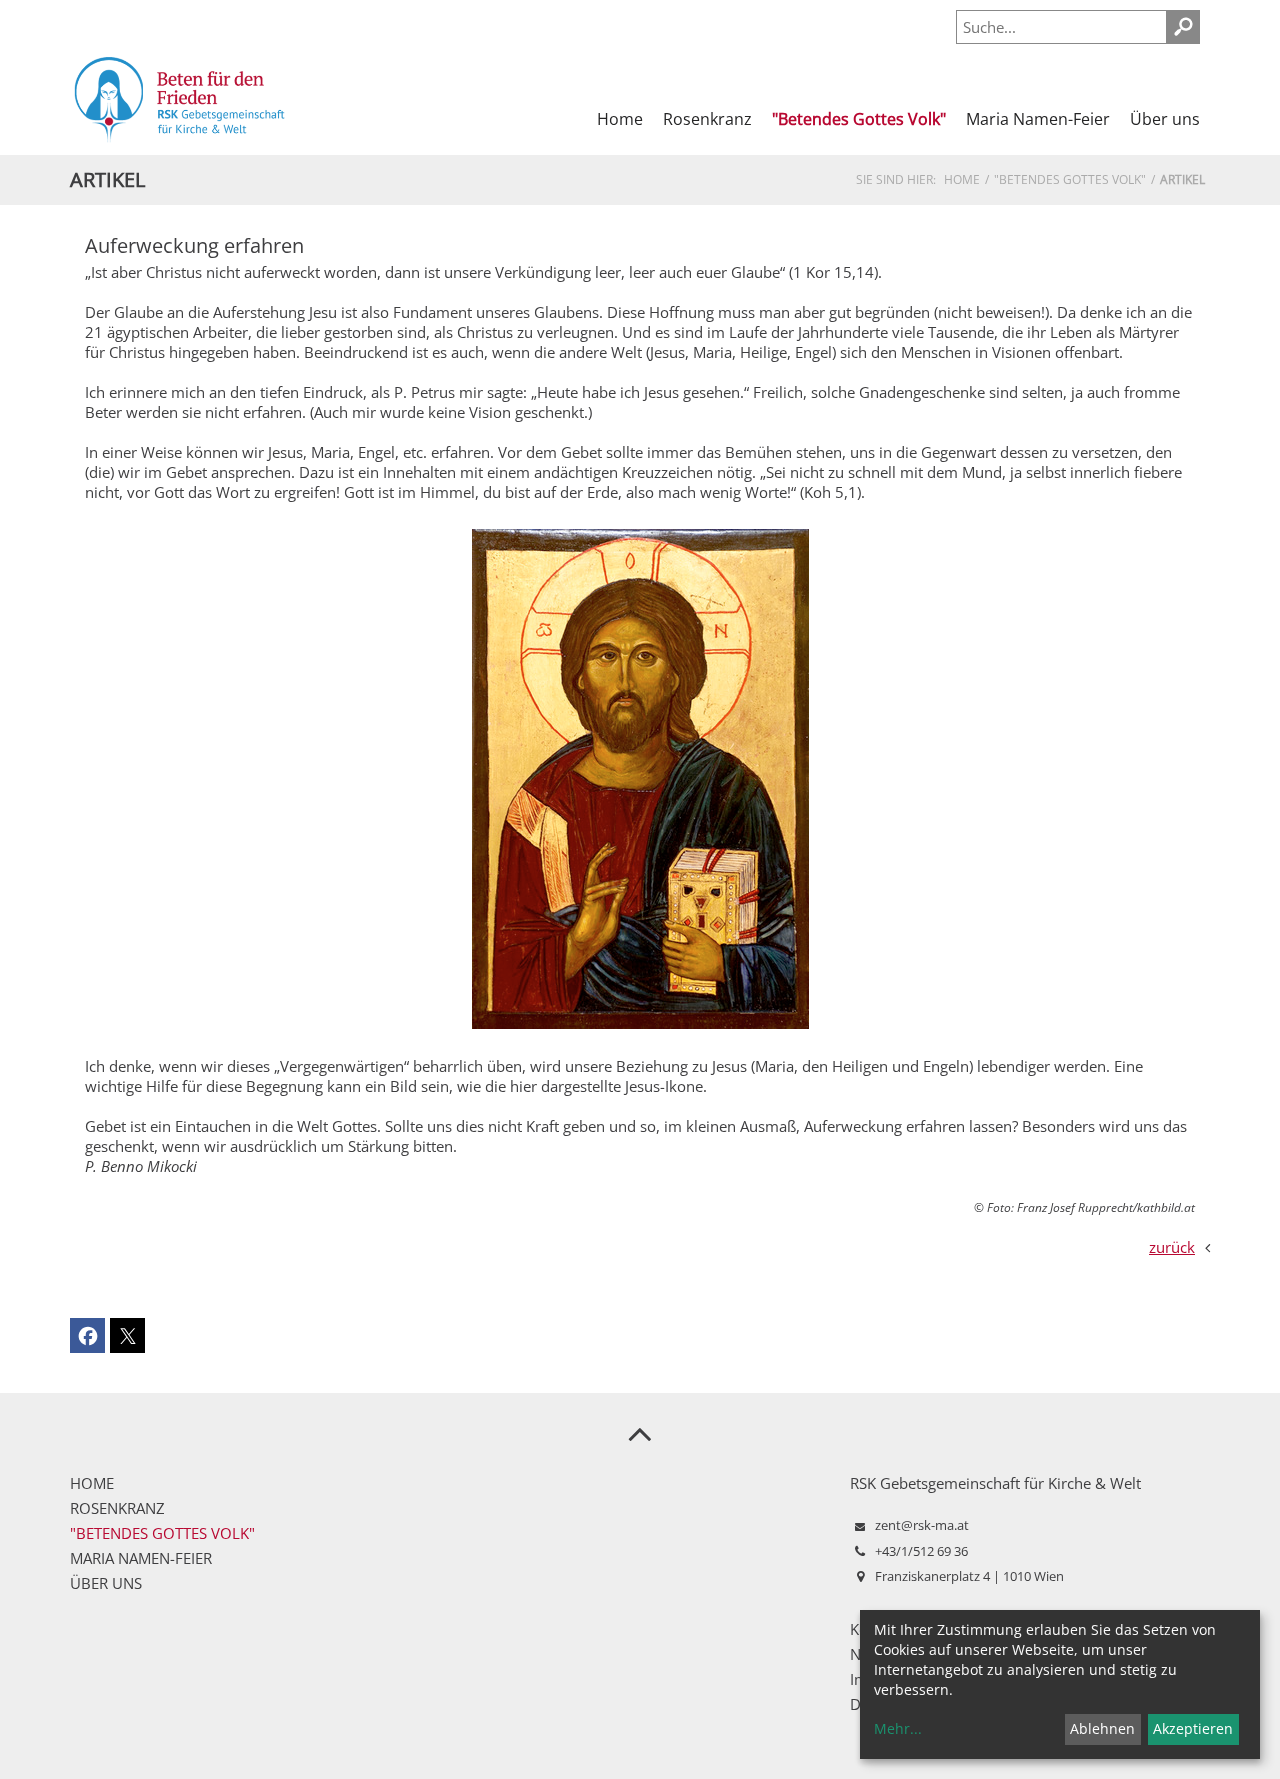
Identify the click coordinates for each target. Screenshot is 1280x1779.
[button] (87, 1335)
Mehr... (898, 1728)
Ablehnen (1102, 1728)
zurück (1172, 1247)
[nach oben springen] (640, 1433)
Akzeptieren (1193, 1728)
